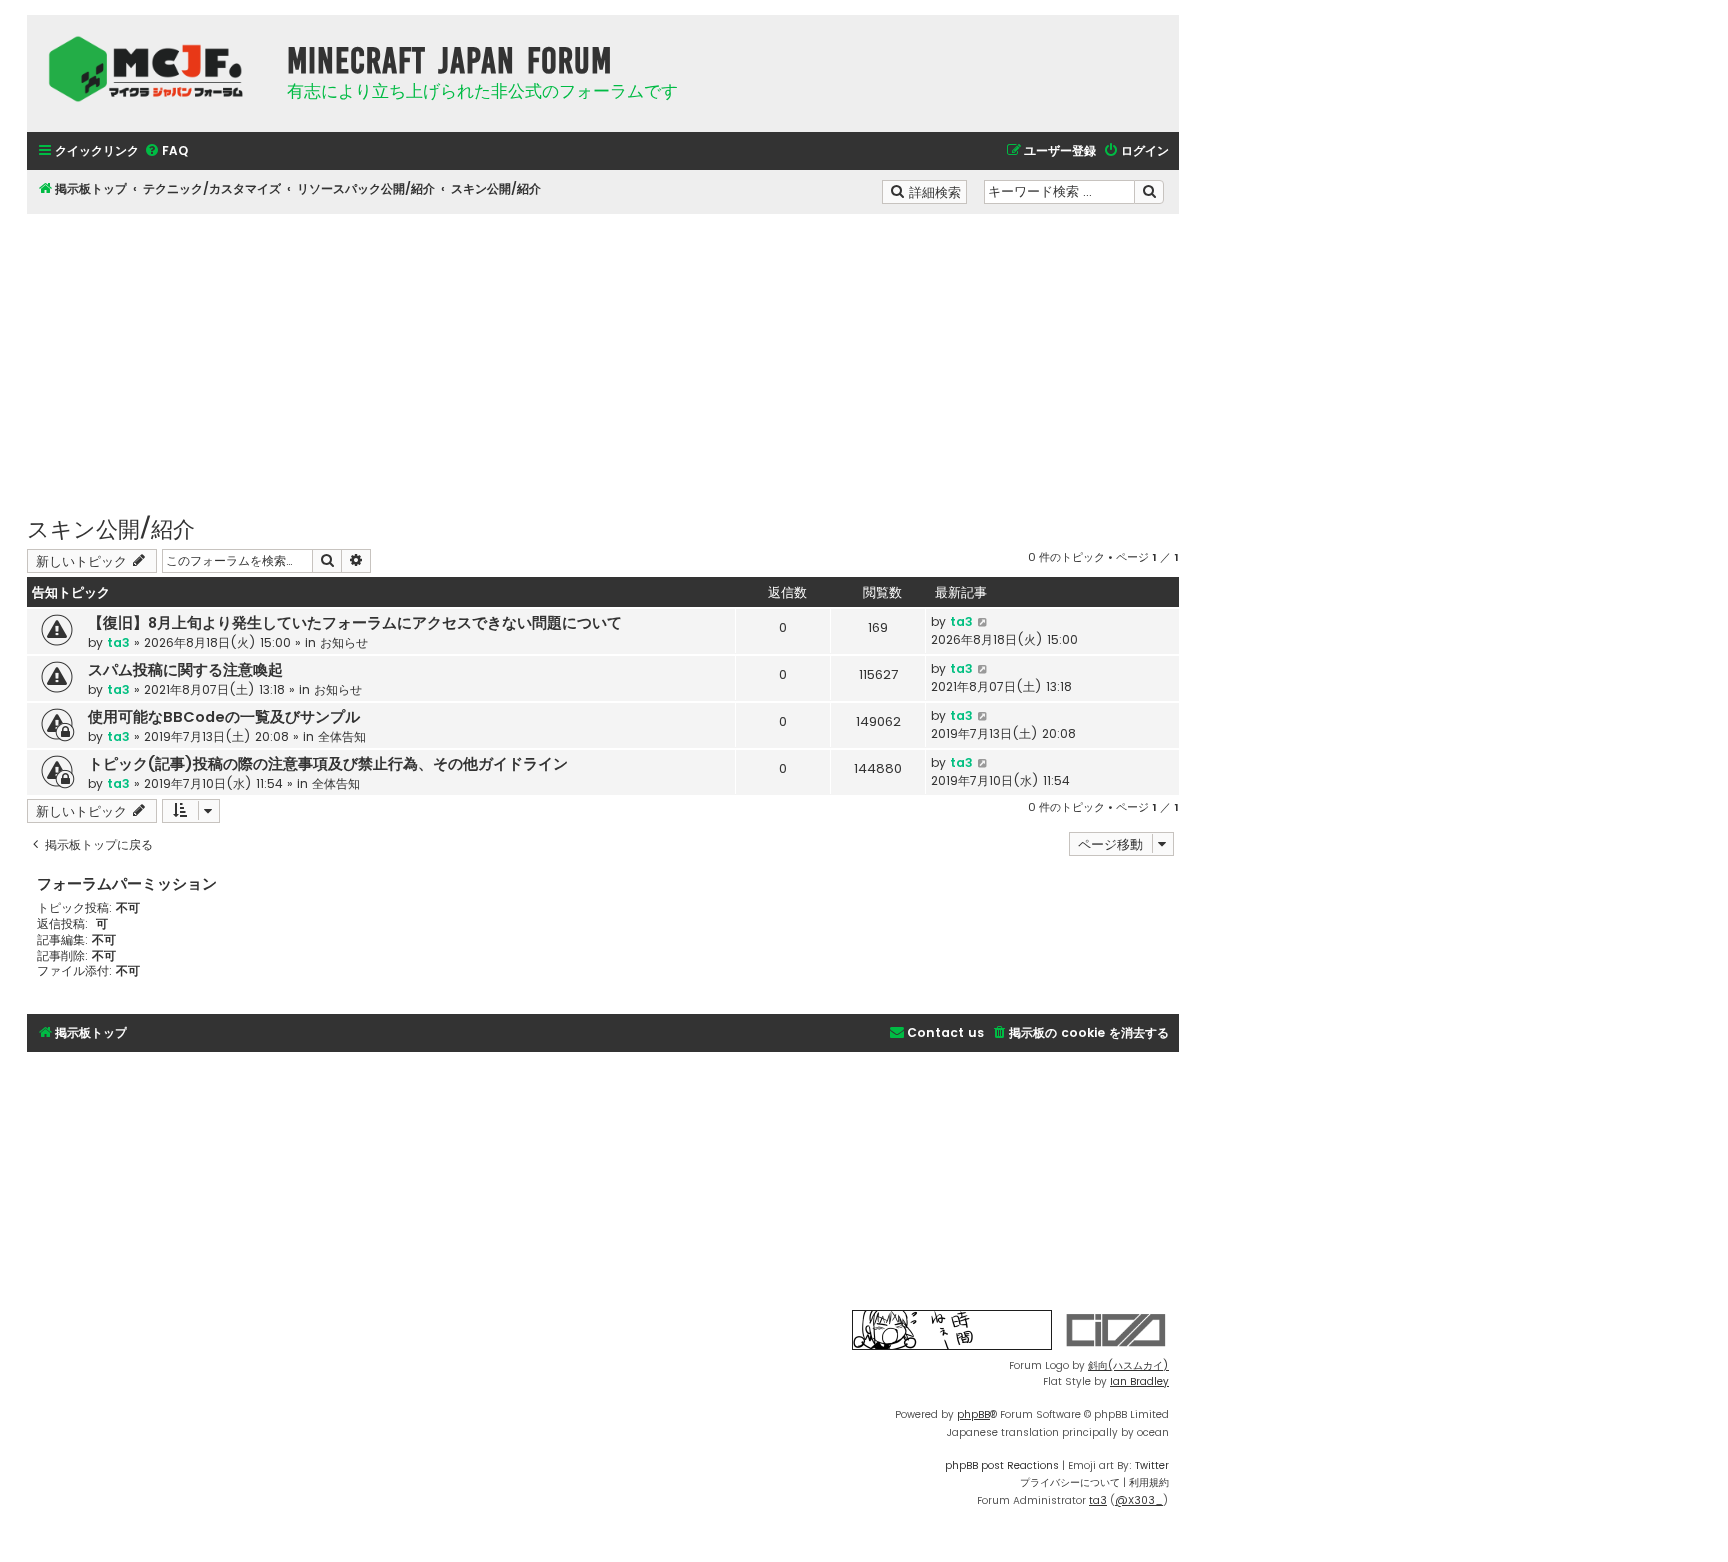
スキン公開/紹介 (111, 527)
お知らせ (344, 642)
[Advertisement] (603, 354)
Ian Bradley (1139, 1381)
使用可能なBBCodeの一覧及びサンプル (224, 717)
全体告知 (342, 736)
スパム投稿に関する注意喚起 (185, 670)
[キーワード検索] (1149, 192)
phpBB (973, 1414)
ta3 (118, 642)
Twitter (1152, 1465)
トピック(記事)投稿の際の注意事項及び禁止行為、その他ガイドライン (328, 764)
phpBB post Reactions (1002, 1465)
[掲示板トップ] (152, 69)
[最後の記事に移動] (983, 622)
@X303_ (1139, 1500)
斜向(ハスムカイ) (1128, 1365)
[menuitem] (166, 151)
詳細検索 (936, 191)
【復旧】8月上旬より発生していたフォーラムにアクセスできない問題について (355, 623)
